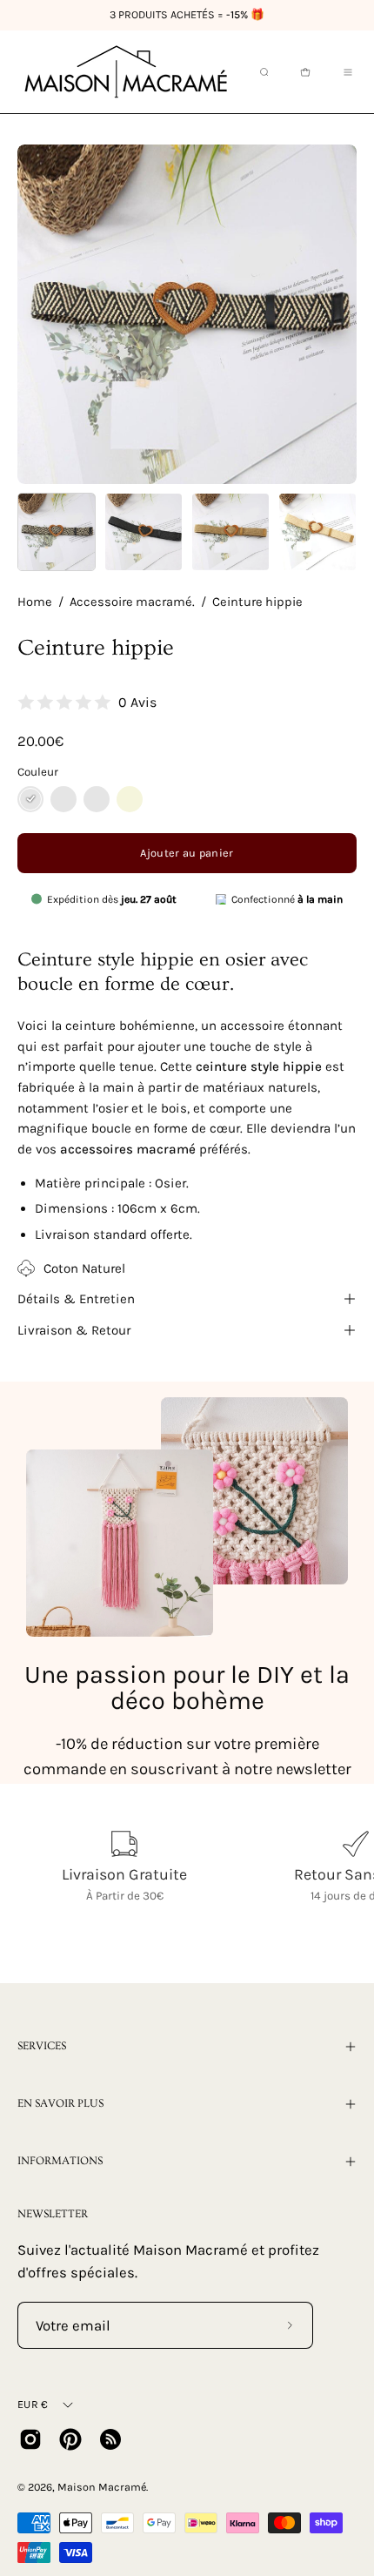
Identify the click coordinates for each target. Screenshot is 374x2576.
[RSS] (110, 2439)
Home (35, 602)
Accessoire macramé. (132, 602)
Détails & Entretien (76, 1299)
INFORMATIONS (60, 2161)
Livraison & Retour (74, 1330)
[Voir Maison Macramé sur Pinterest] (70, 2439)
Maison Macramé (102, 2487)
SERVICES (42, 2046)
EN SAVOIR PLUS (60, 2103)
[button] (263, 72)
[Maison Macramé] (126, 72)
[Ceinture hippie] (57, 532)
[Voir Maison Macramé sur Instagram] (30, 2439)
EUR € (33, 2404)
